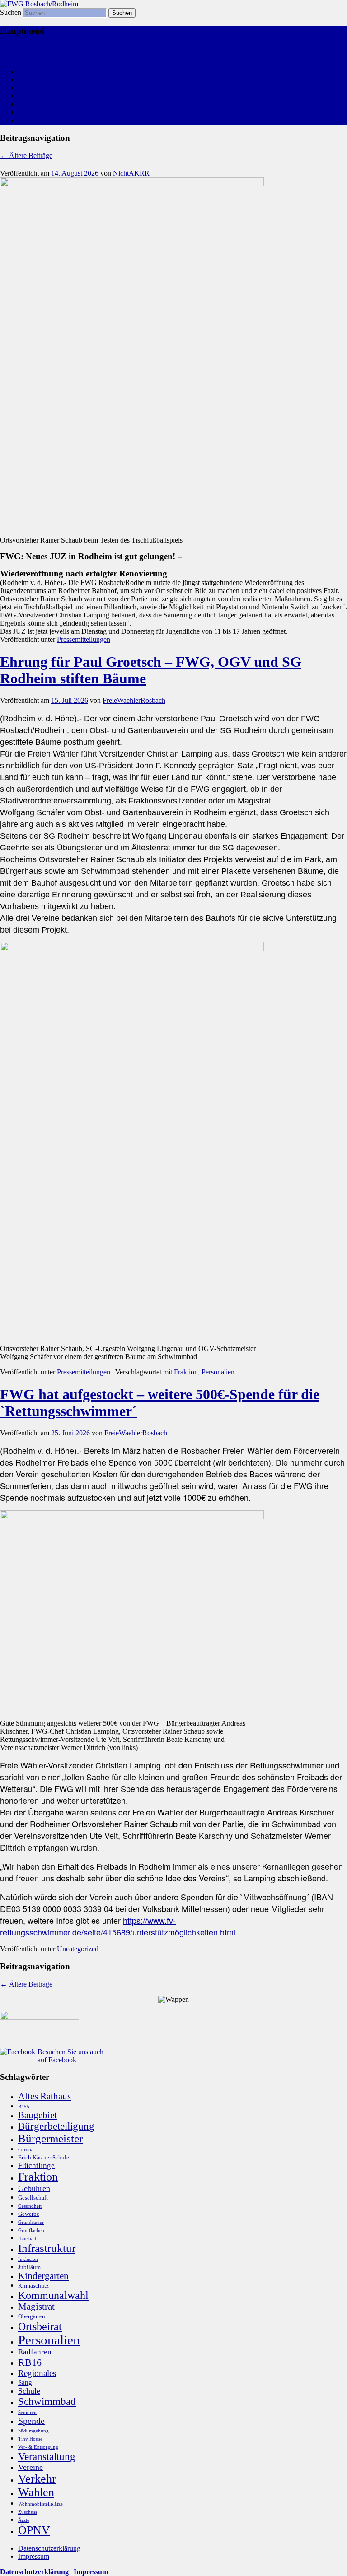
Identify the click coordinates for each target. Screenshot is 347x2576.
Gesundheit (30, 2206)
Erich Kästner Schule (44, 2157)
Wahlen (36, 2492)
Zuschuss (28, 2512)
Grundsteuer (31, 2222)
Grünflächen (31, 2230)
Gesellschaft (33, 2198)
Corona (26, 2150)
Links (26, 112)
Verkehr (37, 2479)
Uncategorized (78, 1949)
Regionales (37, 2373)
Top (326, 2555)
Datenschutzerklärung (49, 2548)
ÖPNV (34, 2530)
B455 (24, 2107)
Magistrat (36, 2307)
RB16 (30, 2362)
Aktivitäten (34, 88)
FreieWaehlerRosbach (134, 700)
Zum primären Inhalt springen (42, 48)
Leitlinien (32, 104)
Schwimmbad (47, 2402)
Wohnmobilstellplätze (40, 2504)
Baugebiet (38, 2115)
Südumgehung (33, 2431)
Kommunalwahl (41, 80)
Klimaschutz (33, 2286)
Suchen (11, 12)
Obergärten (32, 2316)
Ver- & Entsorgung (38, 2447)
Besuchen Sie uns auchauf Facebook (70, 2056)
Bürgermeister (50, 2138)
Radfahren (35, 2352)
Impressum (34, 2556)
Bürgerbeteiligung (56, 2126)
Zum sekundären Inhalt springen (46, 56)
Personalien (218, 1372)
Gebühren (34, 2188)
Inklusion (28, 2259)
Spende (31, 2421)
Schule (29, 2391)
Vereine (30, 2467)
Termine (30, 120)
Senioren (27, 2412)
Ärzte (24, 2520)
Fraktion (186, 1372)
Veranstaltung (47, 2456)
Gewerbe (29, 2214)
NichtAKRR (131, 173)
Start (25, 72)
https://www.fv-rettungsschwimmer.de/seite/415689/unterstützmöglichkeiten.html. (119, 1926)
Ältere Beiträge (26, 155)
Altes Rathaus (45, 2096)
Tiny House (30, 2439)
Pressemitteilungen (84, 639)
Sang (25, 2382)
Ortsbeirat (40, 2326)
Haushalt (27, 2239)
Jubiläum (29, 2267)
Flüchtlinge (36, 2165)
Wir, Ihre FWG (40, 96)
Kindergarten (43, 2276)
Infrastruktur (47, 2248)
